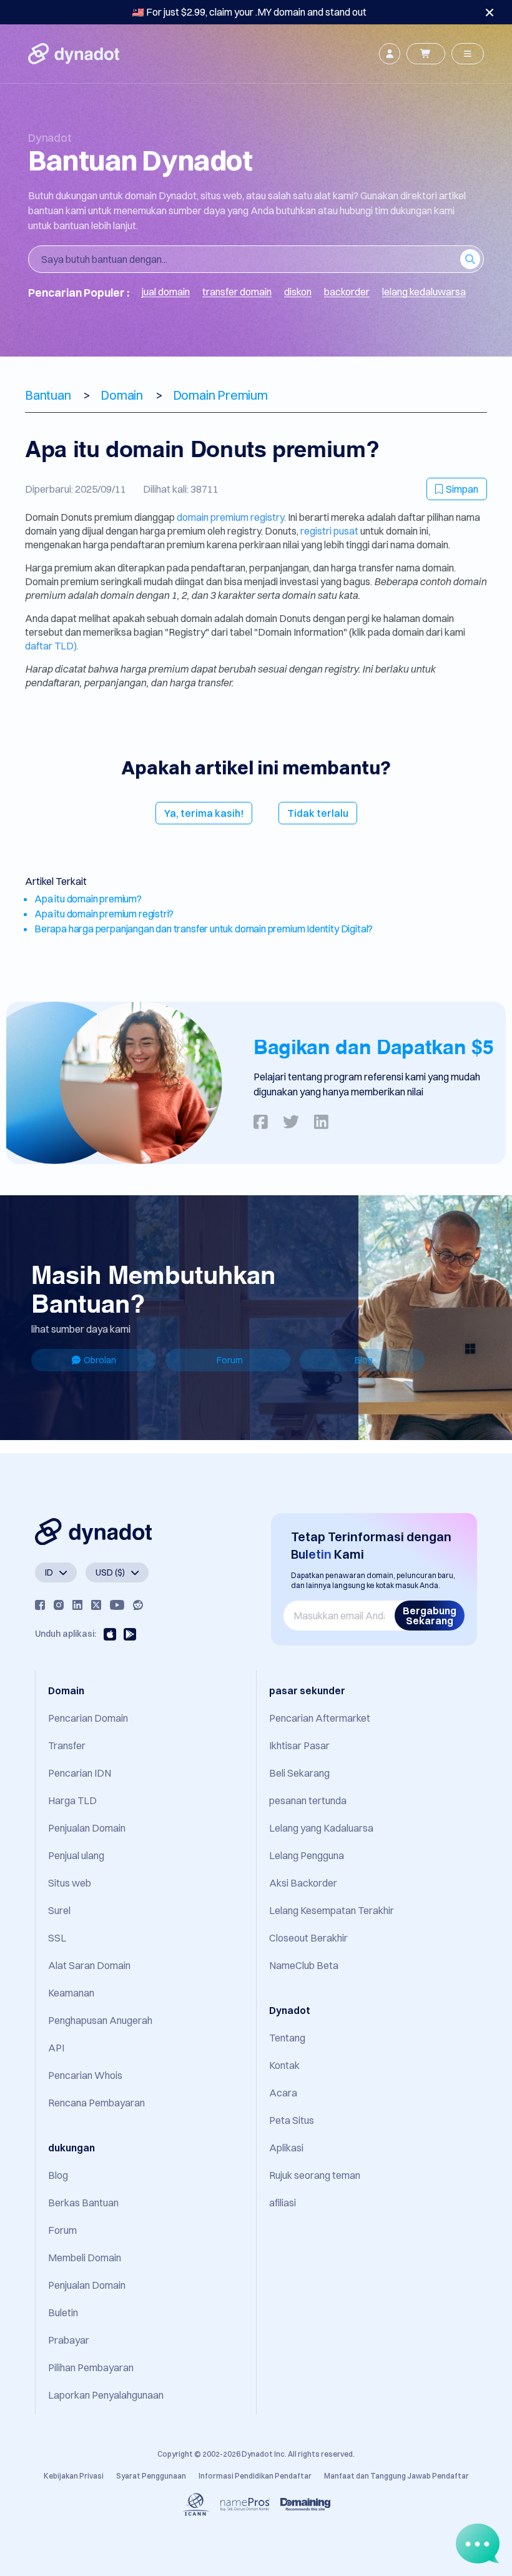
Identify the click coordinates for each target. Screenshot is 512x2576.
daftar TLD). (52, 646)
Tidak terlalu (318, 813)
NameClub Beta (304, 1965)
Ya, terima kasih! (204, 813)
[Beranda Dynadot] (74, 54)
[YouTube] (117, 1605)
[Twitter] (96, 1605)
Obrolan (100, 1360)
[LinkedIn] (77, 1605)
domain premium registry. (231, 517)
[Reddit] (138, 1605)
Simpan (462, 489)
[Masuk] (390, 54)
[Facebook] (40, 1605)
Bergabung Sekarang (430, 1616)
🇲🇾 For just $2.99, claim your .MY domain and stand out (249, 12)
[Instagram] (59, 1605)
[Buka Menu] (468, 54)
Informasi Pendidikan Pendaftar (255, 2476)
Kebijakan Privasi (74, 2476)
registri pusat (330, 531)
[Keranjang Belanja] (426, 54)
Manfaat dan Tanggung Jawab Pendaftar (396, 2476)
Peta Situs (292, 2120)
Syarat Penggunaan (151, 2476)
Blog (364, 1360)
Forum (230, 1360)
